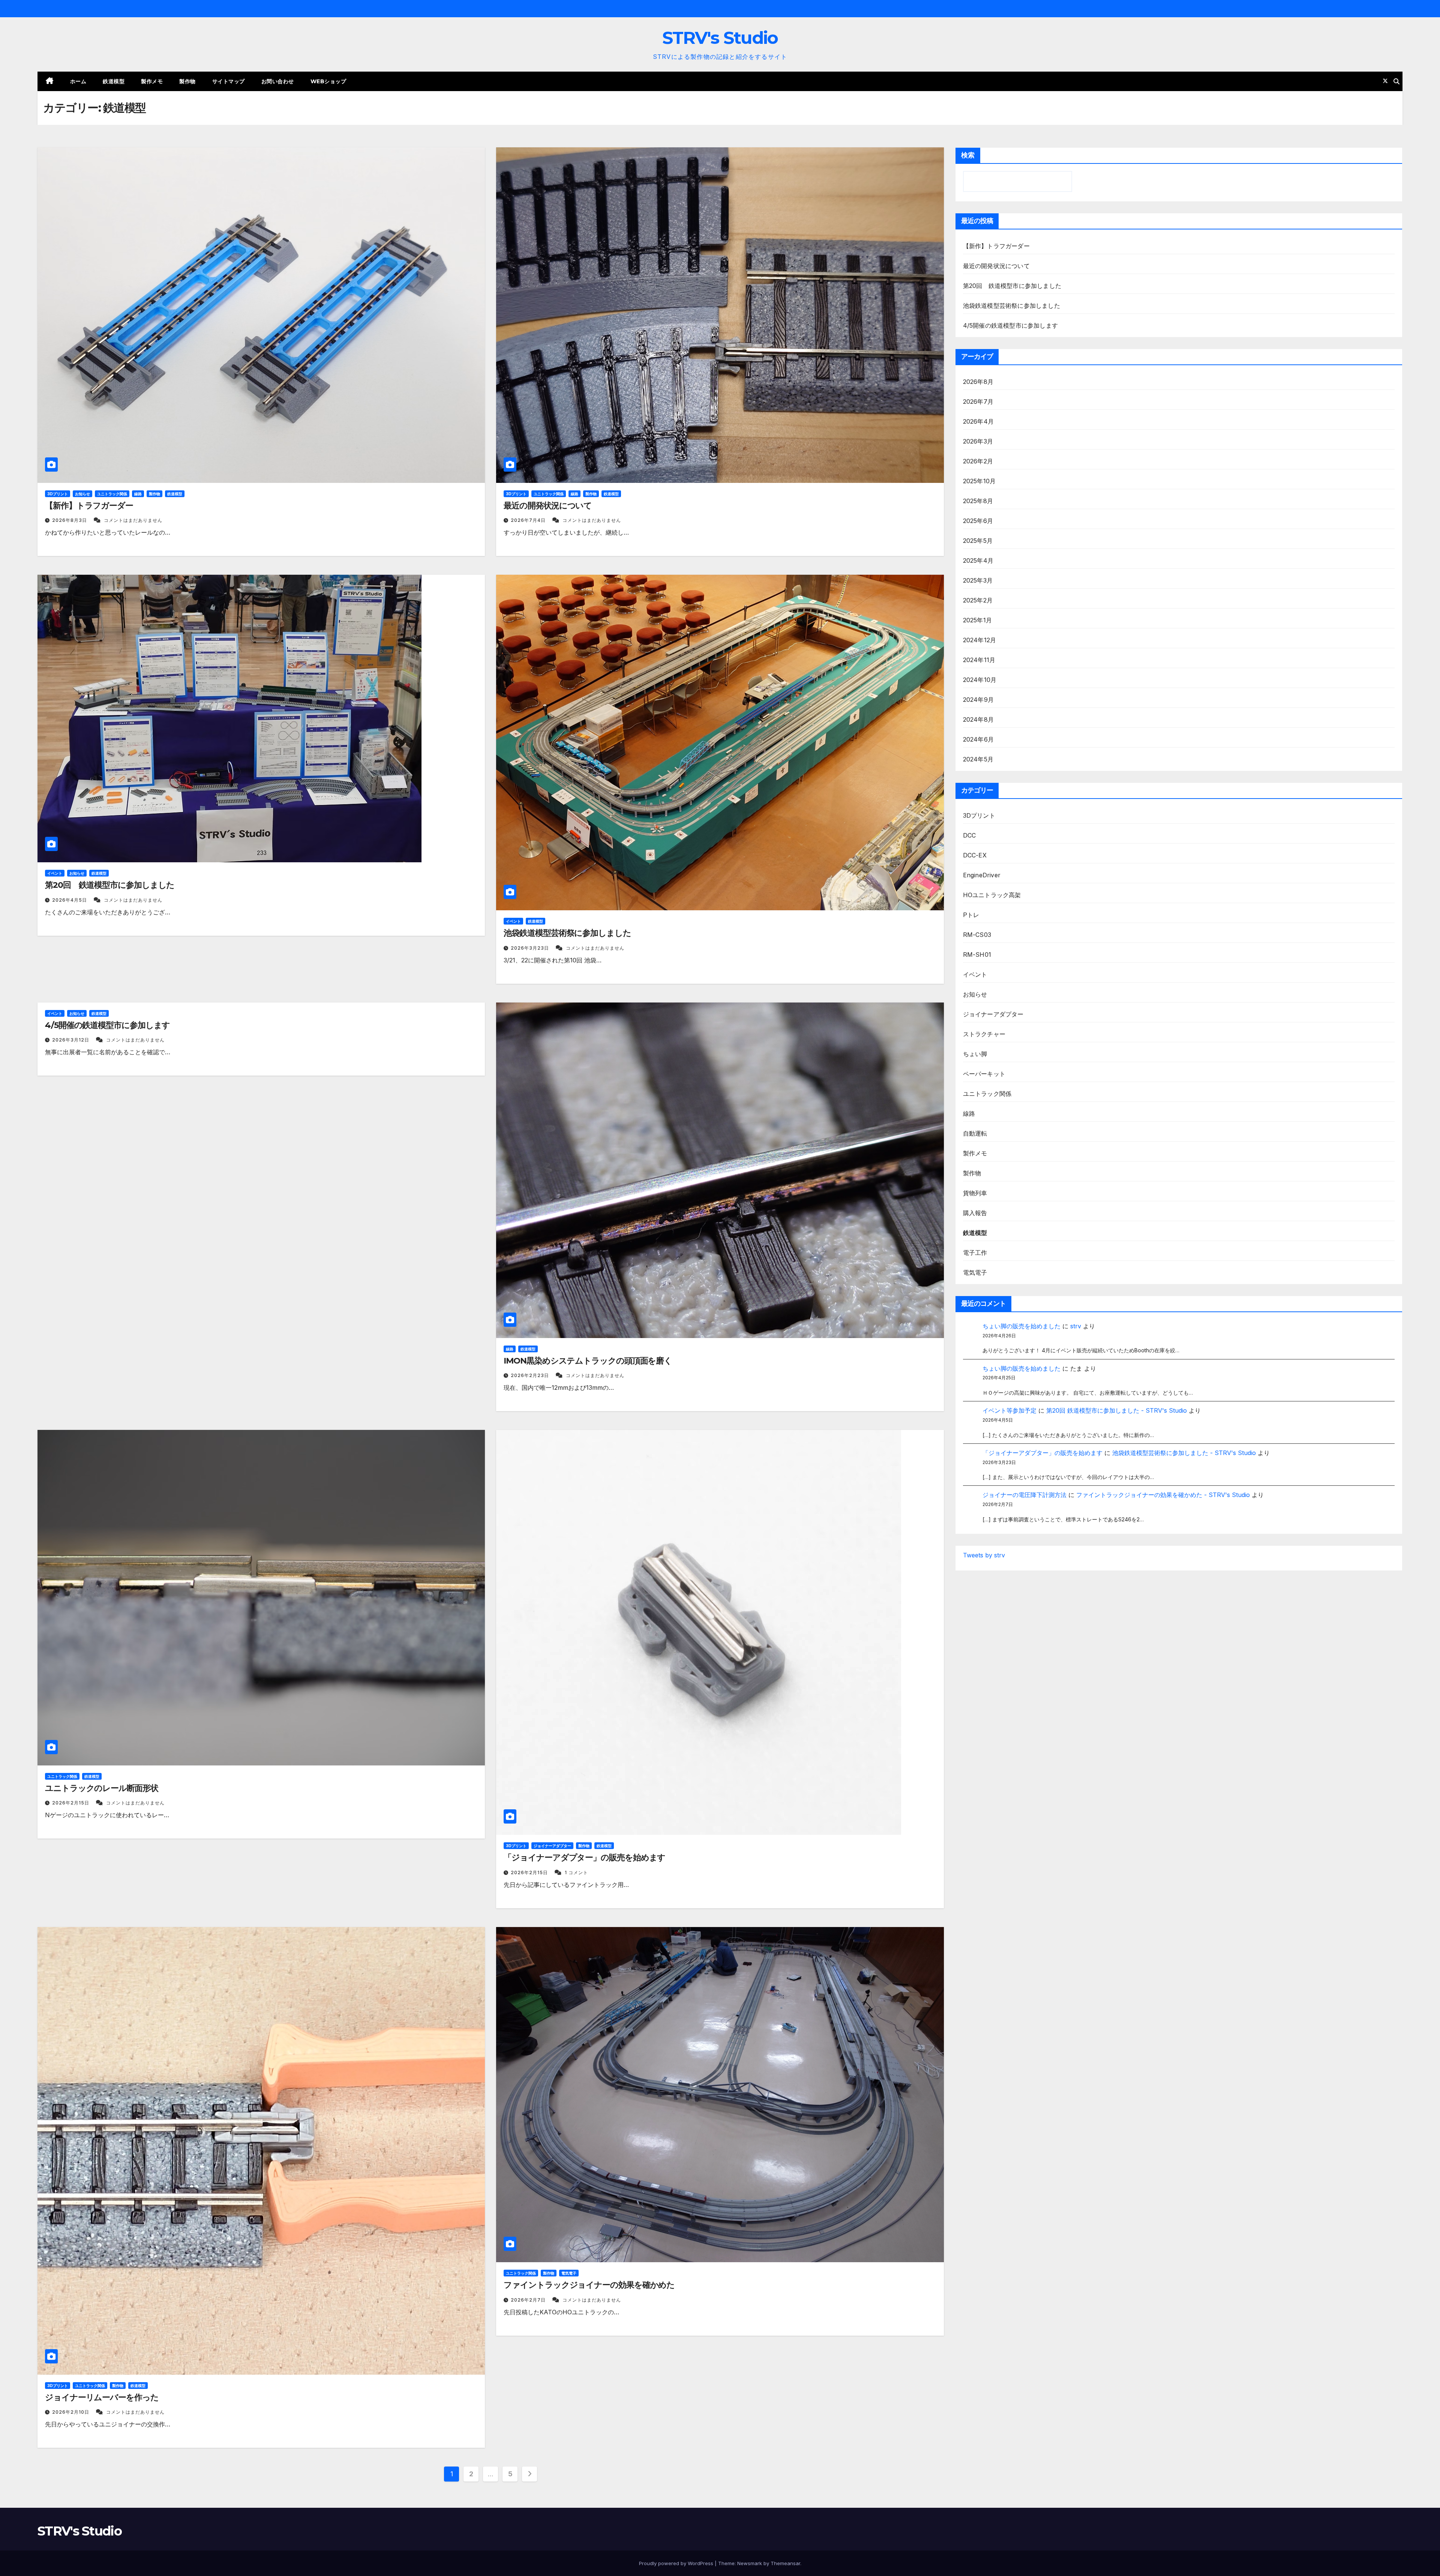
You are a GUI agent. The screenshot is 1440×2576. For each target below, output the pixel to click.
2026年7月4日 (529, 520)
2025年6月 (978, 521)
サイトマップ (229, 81)
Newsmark (750, 2563)
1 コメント (576, 1872)
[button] (1396, 81)
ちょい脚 (975, 1054)
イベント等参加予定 (1009, 1410)
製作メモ (152, 81)
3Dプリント (58, 494)
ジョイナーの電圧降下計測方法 (1024, 1495)
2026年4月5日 (70, 900)
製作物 (187, 81)
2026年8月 (978, 382)
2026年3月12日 (71, 1040)
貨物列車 (975, 1193)
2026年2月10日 (71, 2412)
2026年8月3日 (70, 520)
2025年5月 (978, 541)
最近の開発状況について (548, 506)
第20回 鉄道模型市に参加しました (110, 885)
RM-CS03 (977, 935)
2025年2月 (978, 600)
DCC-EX (975, 855)
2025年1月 (977, 620)
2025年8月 (978, 501)
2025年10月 (979, 481)
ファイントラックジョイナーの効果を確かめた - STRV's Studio (1163, 1495)
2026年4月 (978, 421)
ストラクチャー (984, 1034)
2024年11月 (979, 660)
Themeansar (785, 2563)
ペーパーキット (984, 1074)
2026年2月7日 (529, 2300)
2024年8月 (978, 719)
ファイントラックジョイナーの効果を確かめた (589, 2285)
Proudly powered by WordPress (677, 2563)
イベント (55, 873)
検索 (968, 155)
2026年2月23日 (531, 1375)
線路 (138, 494)
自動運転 (975, 1133)
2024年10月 (980, 680)
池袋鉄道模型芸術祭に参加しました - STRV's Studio (1184, 1453)
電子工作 (975, 1253)
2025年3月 (978, 580)
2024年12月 (980, 640)
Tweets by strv (984, 1555)
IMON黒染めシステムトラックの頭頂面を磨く (588, 1361)
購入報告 (975, 1213)
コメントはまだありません (133, 520)
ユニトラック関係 (112, 494)
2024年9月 (978, 700)
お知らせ (82, 494)
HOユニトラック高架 (992, 895)
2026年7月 (978, 402)
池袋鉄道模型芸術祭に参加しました (567, 933)
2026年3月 (978, 441)
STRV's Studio (720, 38)
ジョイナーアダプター (552, 1846)
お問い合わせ (278, 81)
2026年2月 (978, 461)
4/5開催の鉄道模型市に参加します (107, 1025)
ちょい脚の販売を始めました (1021, 1326)
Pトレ (971, 915)
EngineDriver (982, 875)
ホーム (78, 81)
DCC (970, 835)
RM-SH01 (977, 955)
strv (1076, 1326)
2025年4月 (978, 560)
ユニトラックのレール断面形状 (102, 1788)
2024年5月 (978, 759)
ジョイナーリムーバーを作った (102, 2397)
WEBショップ (328, 81)
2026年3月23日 (531, 948)
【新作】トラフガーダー (89, 506)
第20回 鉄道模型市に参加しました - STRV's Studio (1117, 1410)
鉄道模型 (114, 81)
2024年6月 (978, 739)
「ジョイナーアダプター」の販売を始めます (584, 1857)
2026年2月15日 (71, 1803)
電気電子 (569, 2273)
